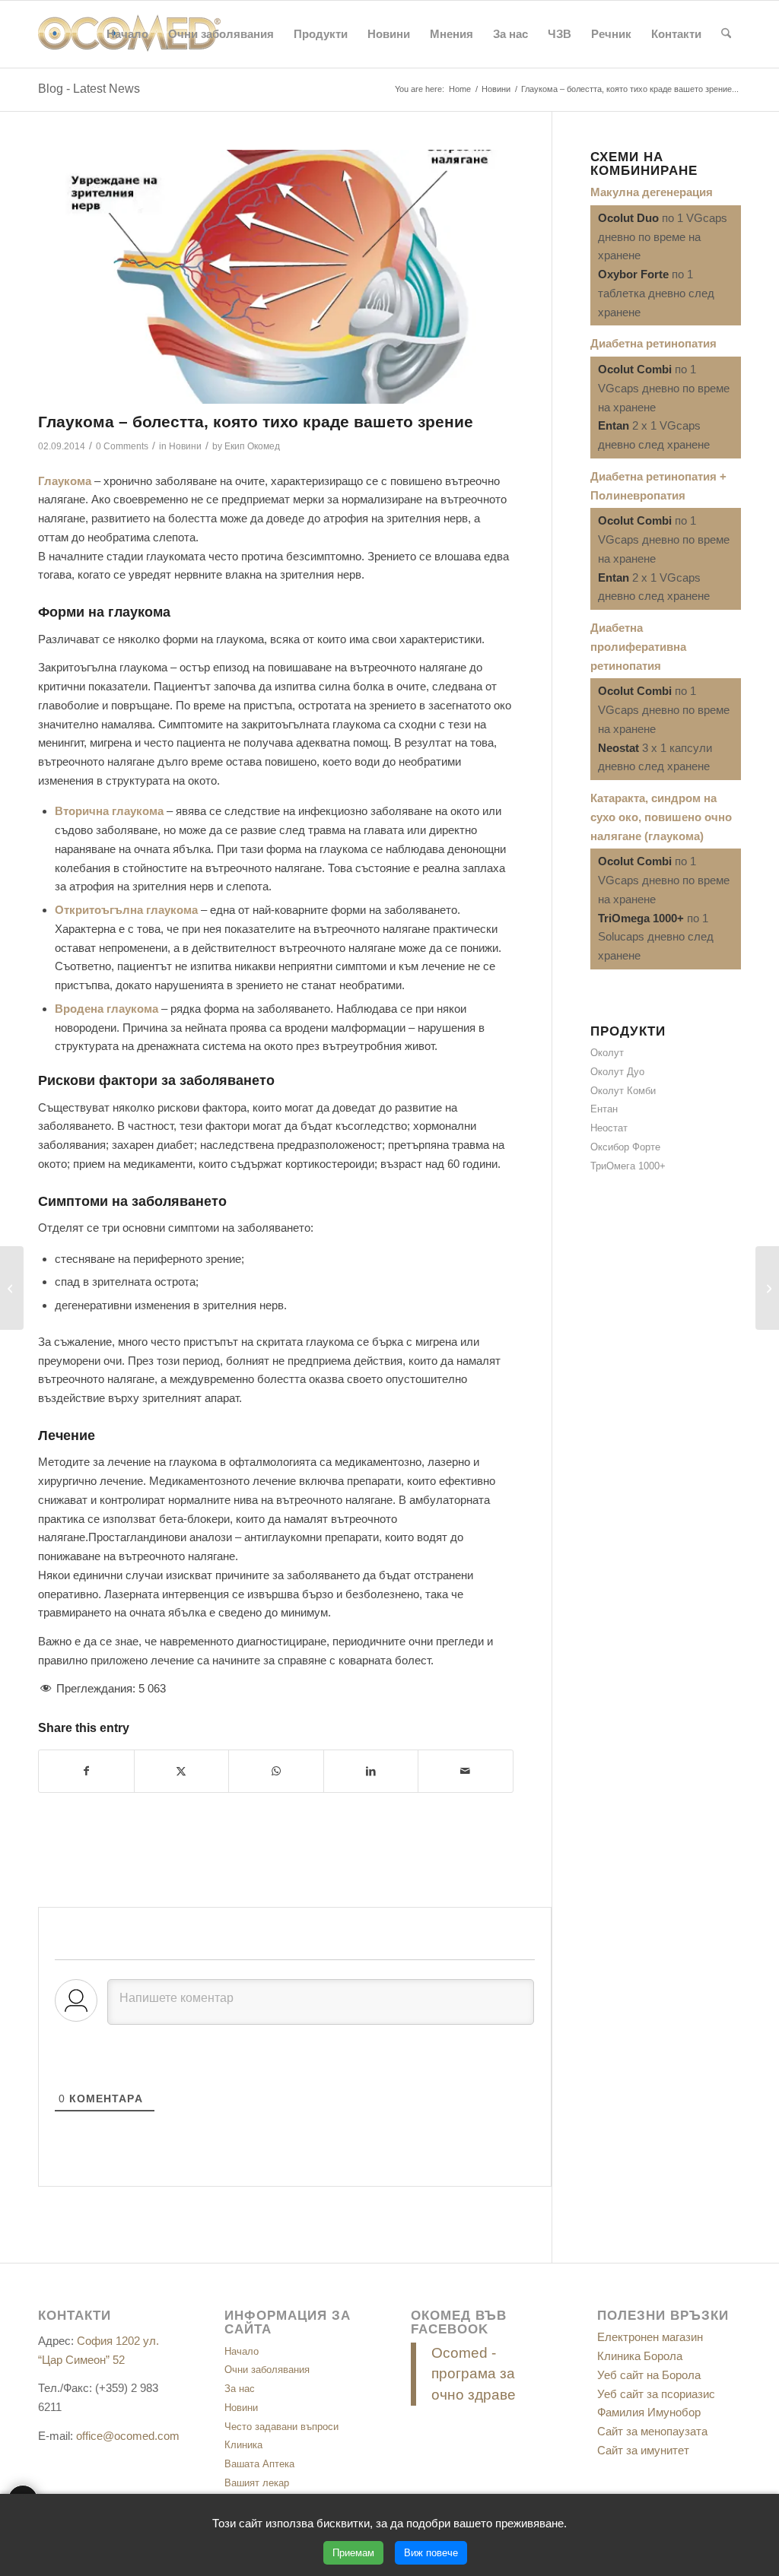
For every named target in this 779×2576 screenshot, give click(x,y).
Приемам (353, 2553)
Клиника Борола (640, 2356)
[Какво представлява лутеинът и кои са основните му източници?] (12, 1288)
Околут (607, 1053)
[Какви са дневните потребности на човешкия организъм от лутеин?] (767, 1288)
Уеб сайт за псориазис (656, 2394)
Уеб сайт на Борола (649, 2375)
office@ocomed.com (128, 2436)
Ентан (604, 1109)
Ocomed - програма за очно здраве (474, 2374)
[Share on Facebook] (86, 1771)
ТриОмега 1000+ (628, 1166)
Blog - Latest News (89, 89)
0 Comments (122, 446)
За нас (240, 2389)
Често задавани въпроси (281, 2427)
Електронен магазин (650, 2337)
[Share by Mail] (466, 1771)
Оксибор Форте (625, 1147)
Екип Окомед (252, 446)
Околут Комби (623, 1091)
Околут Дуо (617, 1072)
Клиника (243, 2445)
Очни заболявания (267, 2370)
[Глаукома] (276, 277)
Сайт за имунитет (643, 2450)
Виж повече (431, 2553)
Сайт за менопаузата (652, 2431)
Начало (242, 2351)
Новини (185, 446)
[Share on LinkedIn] (371, 1771)
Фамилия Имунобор (649, 2412)
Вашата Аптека (259, 2464)
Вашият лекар (257, 2483)
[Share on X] (182, 1771)
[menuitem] (127, 34)
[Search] (726, 34)
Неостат (609, 1128)
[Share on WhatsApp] (276, 1771)
